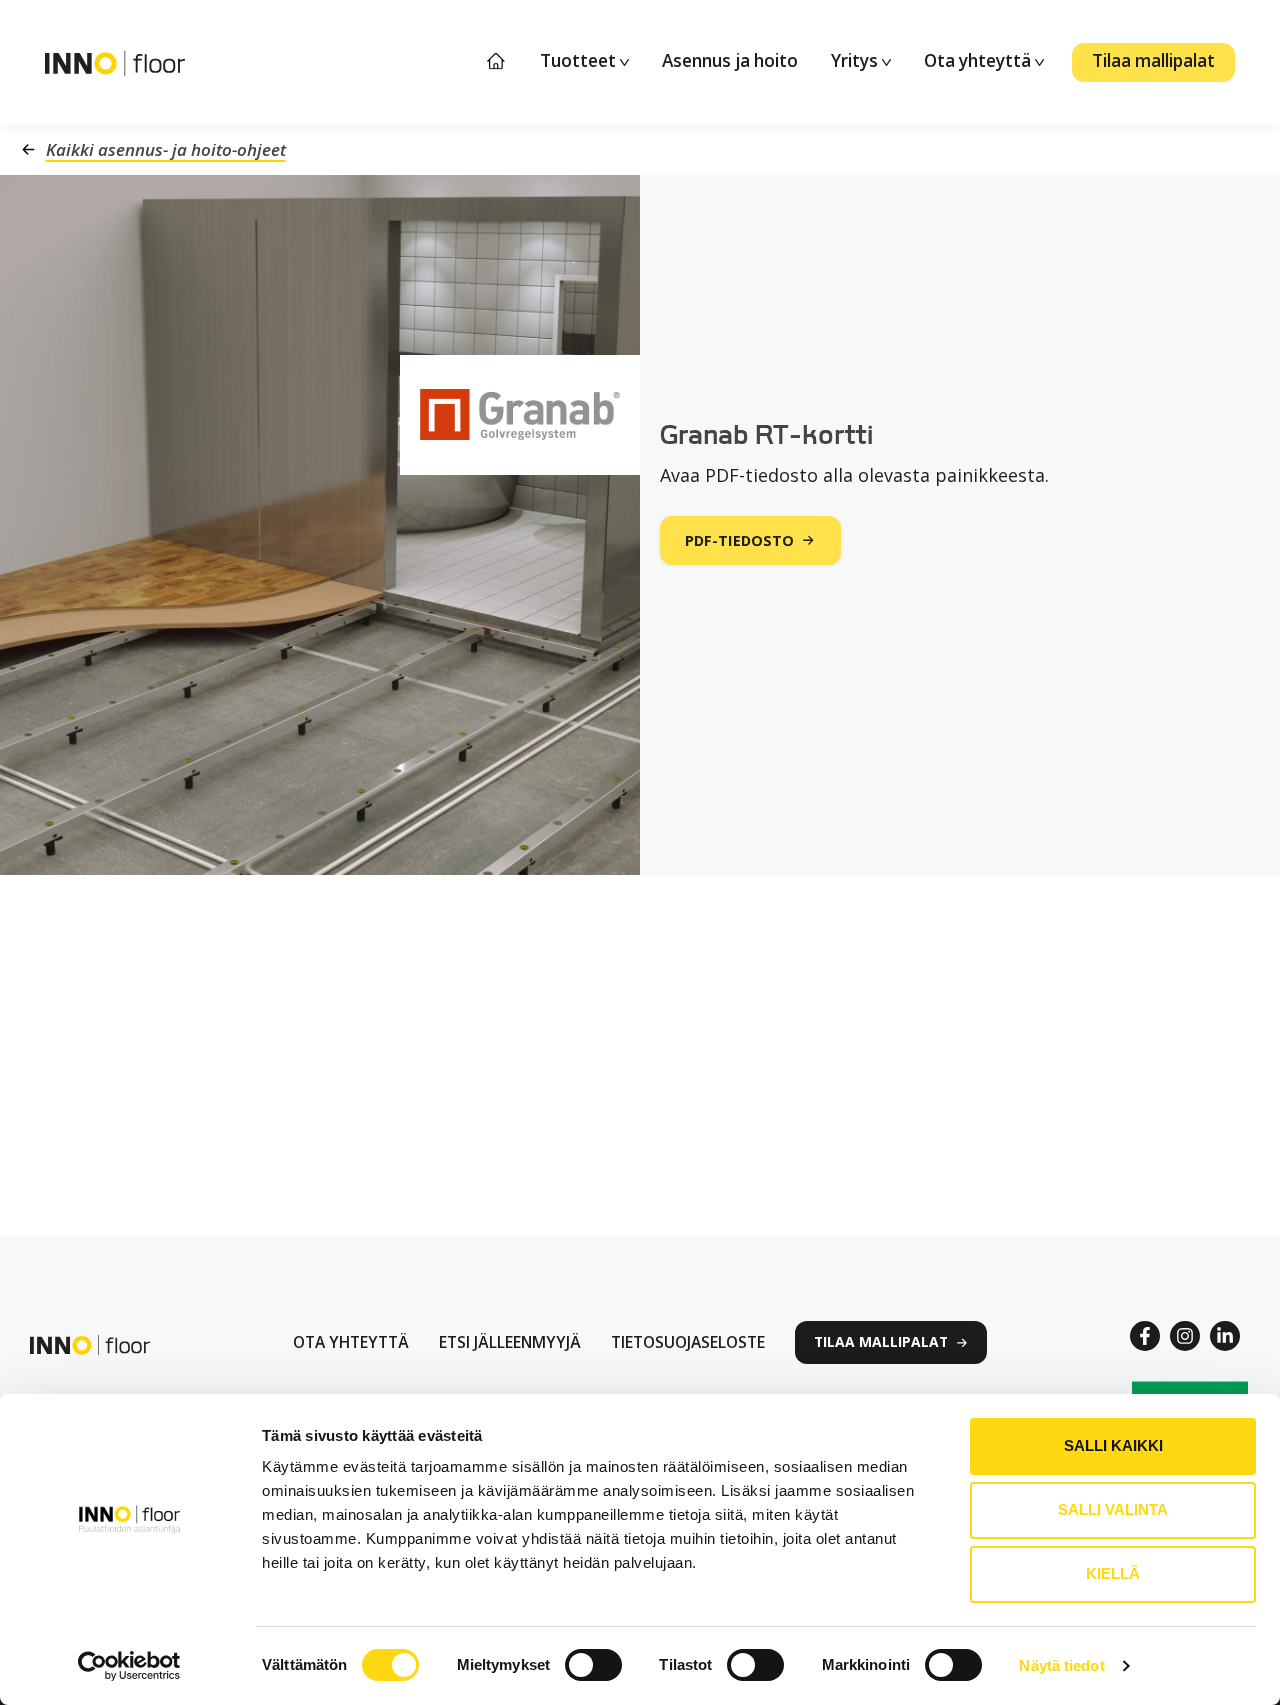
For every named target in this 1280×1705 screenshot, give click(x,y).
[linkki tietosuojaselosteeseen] (688, 1342)
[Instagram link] (1185, 1336)
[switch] (593, 1665)
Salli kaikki (1113, 1445)
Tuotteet (580, 60)
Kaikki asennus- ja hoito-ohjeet (166, 149)
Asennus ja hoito (730, 60)
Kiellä (1113, 1573)
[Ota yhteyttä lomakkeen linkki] (351, 1342)
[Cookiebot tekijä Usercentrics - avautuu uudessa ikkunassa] (129, 1666)
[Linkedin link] (1225, 1336)
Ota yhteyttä (979, 60)
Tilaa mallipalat (1153, 60)
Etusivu (497, 61)
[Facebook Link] (1145, 1336)
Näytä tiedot (1061, 1665)
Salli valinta (1113, 1509)
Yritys (856, 60)
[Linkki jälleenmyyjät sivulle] (510, 1342)
